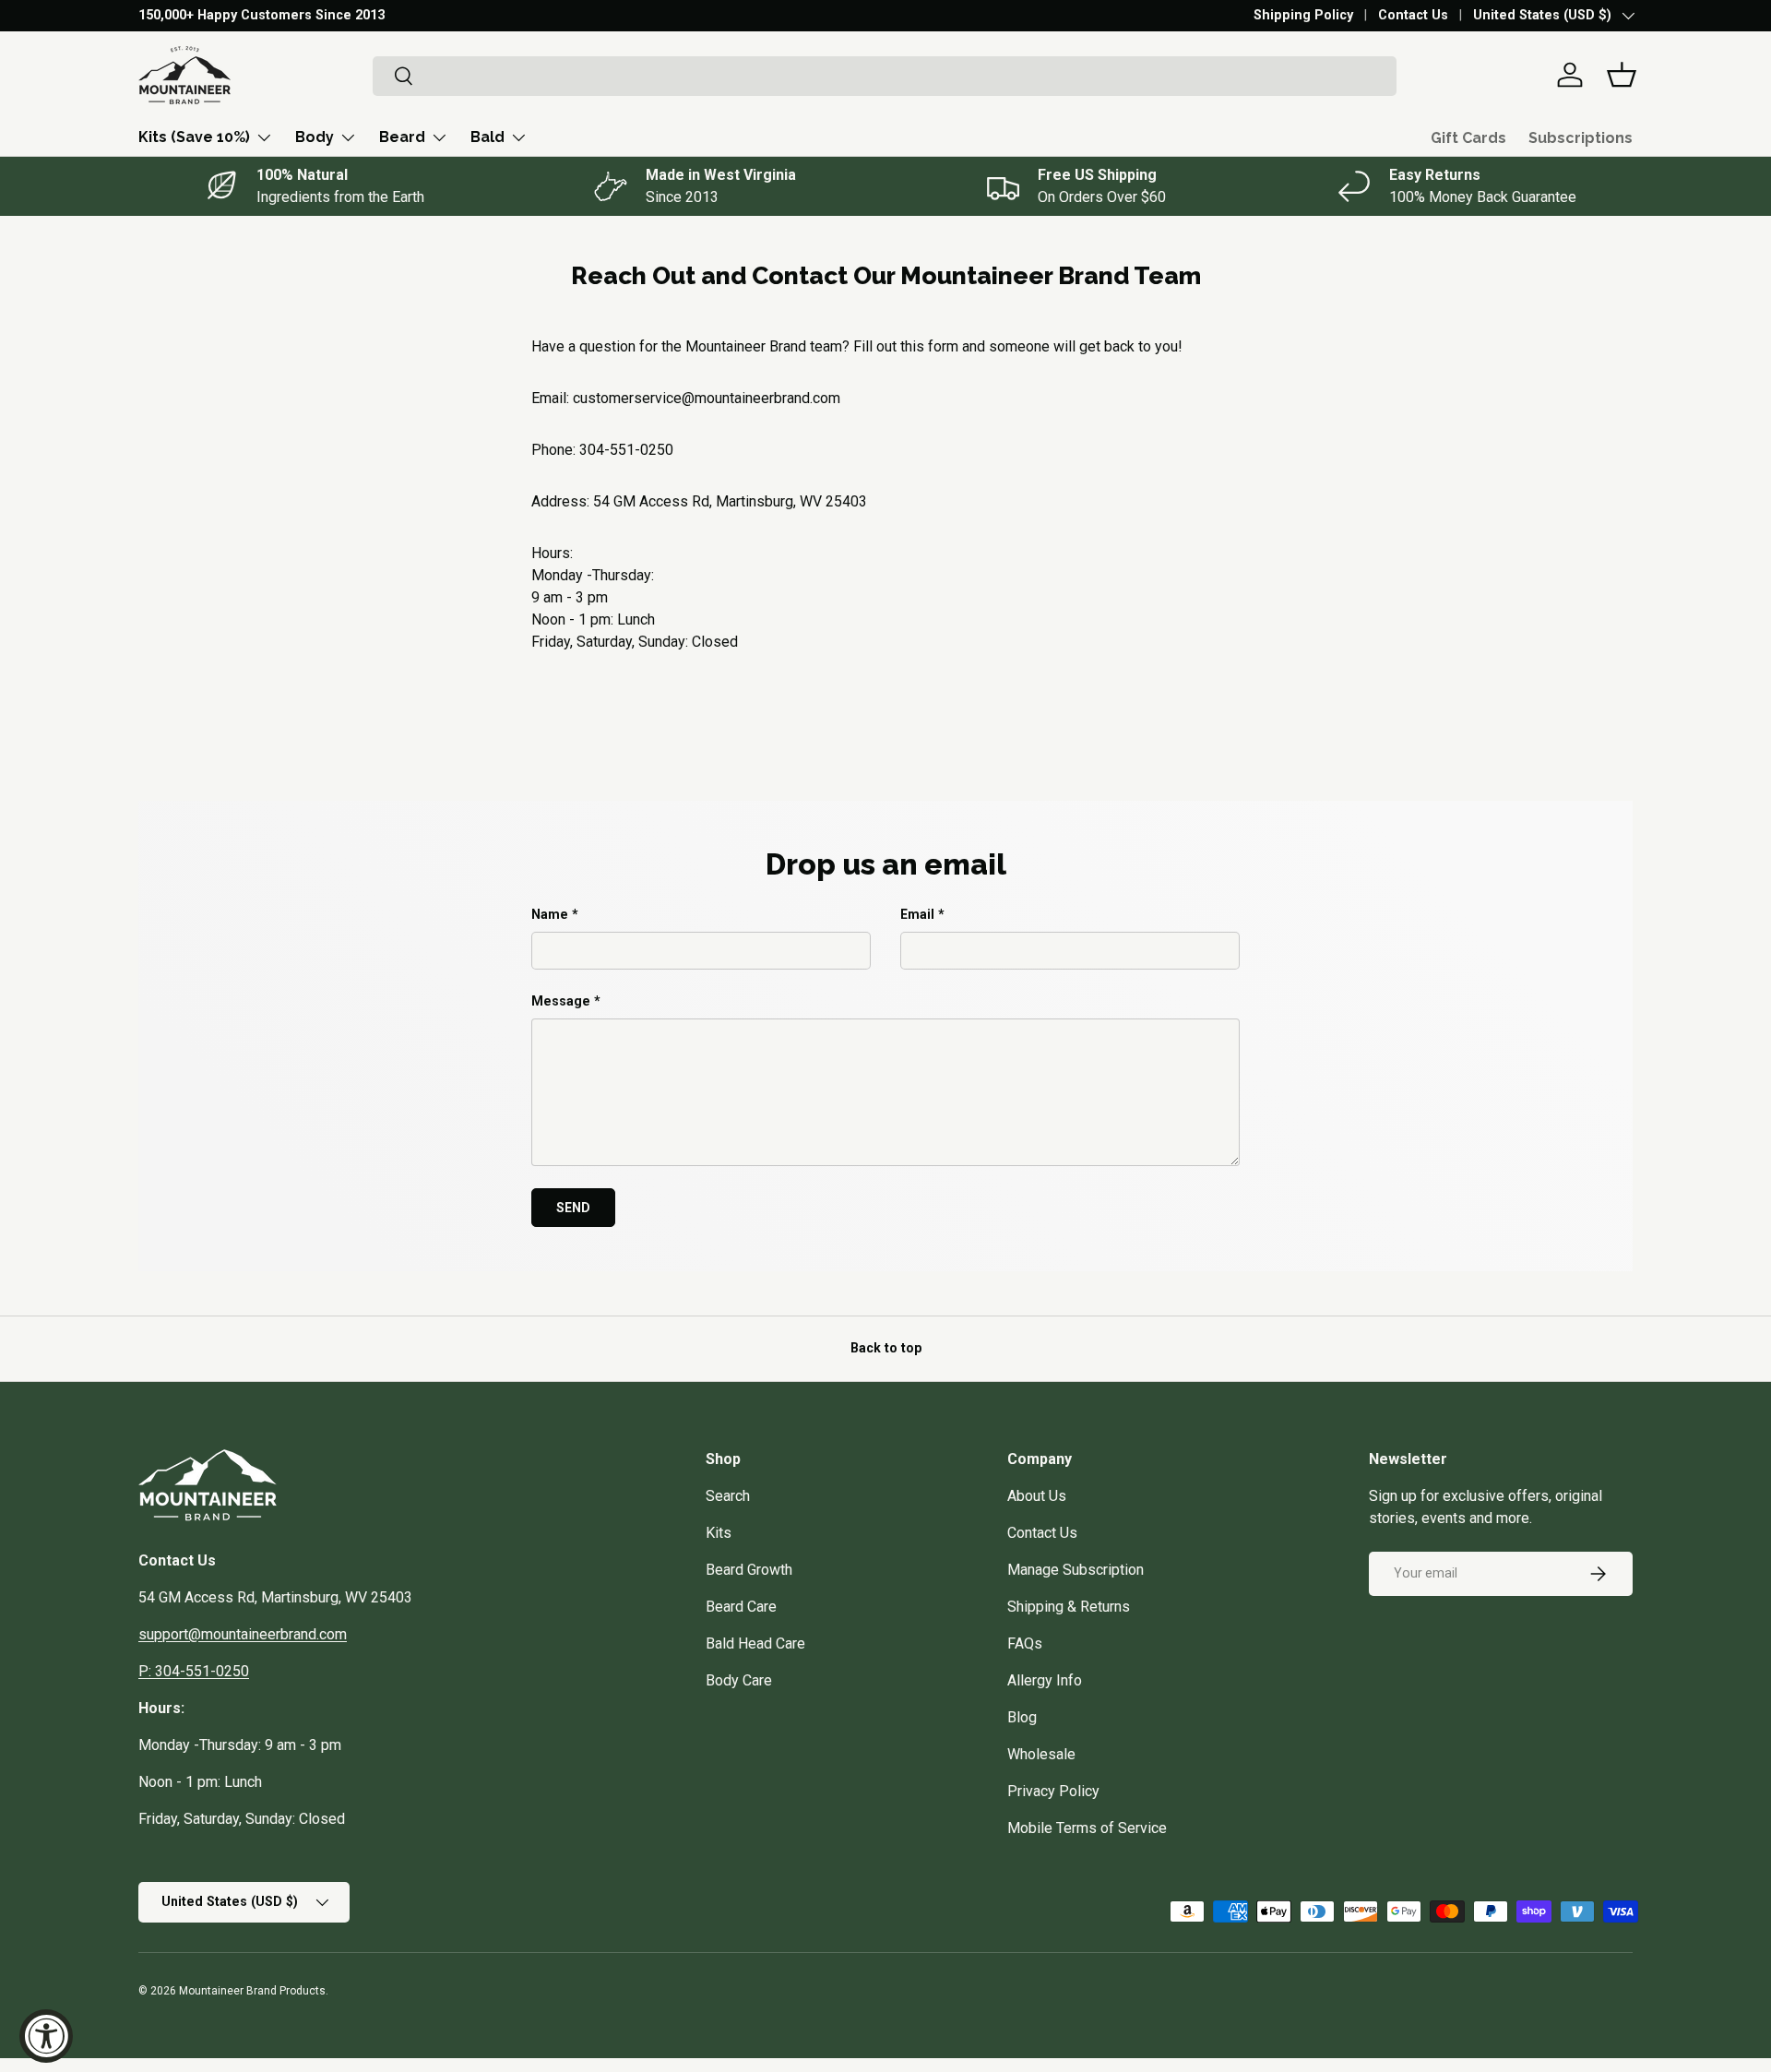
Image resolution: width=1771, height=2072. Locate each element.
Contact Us (1413, 15)
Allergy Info (1045, 1680)
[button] (1622, 75)
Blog (1022, 1717)
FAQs (1025, 1643)
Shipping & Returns (1069, 1607)
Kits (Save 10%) (194, 137)
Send (573, 1208)
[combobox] (885, 75)
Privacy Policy (1053, 1791)
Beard (402, 137)
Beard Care (741, 1607)
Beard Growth (749, 1570)
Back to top (886, 1348)
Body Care (739, 1680)
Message (561, 1001)
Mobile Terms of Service (1087, 1828)
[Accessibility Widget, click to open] (46, 2036)
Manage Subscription (1076, 1570)
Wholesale (1041, 1754)
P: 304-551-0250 (194, 1671)
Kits (719, 1533)
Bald (487, 137)
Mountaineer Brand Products (252, 1991)
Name (550, 914)
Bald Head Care (755, 1643)
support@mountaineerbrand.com (243, 1634)
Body (315, 137)
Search (728, 1496)
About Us (1037, 1496)
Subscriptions (1581, 138)
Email (917, 914)
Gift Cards (1468, 138)
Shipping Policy (1303, 15)
